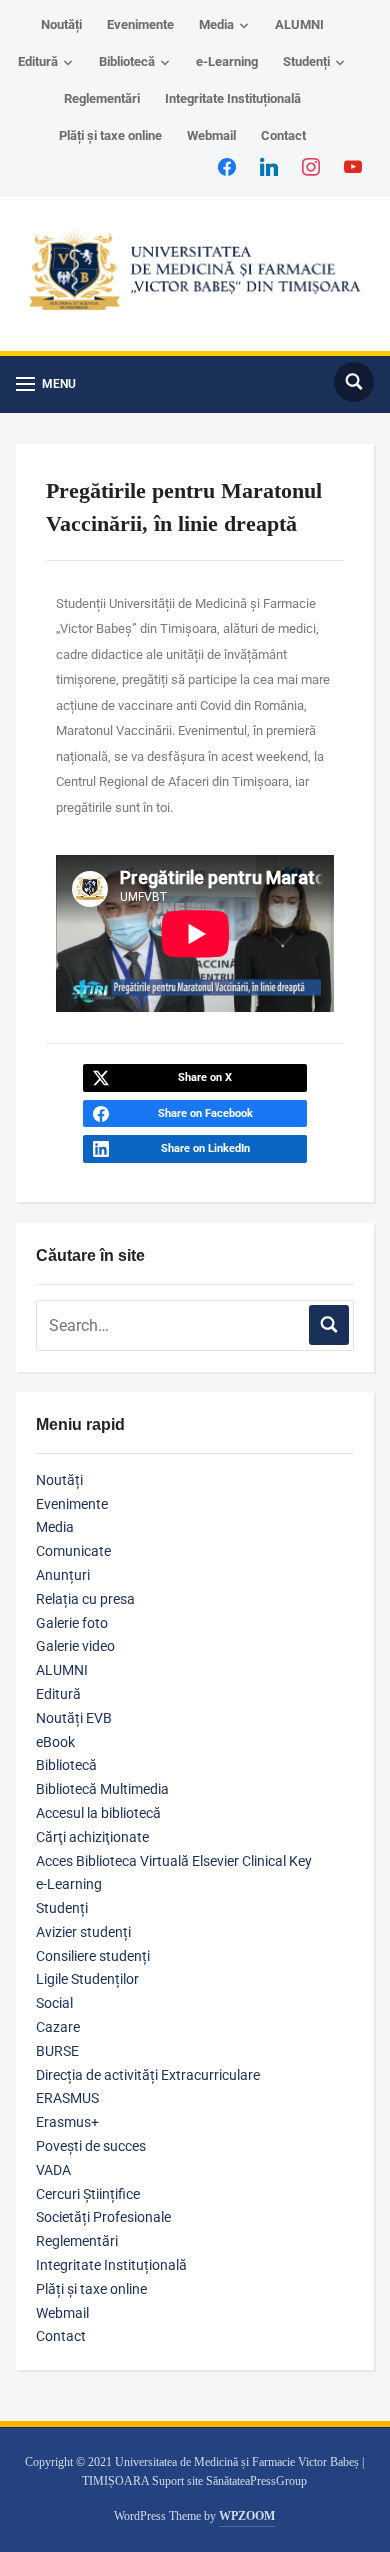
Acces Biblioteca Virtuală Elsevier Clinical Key (174, 1861)
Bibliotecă (127, 61)
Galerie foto (72, 1623)
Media (216, 24)
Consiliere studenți (93, 1956)
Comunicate (73, 1551)
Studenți (306, 61)
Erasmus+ (67, 2122)
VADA (53, 2170)
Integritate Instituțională (233, 98)
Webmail (211, 135)
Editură (38, 61)
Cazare (58, 2027)
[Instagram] (311, 166)
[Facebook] (227, 166)
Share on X (205, 1077)
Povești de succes (91, 2146)
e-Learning (227, 61)
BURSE (57, 2051)
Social (54, 2003)
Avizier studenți (83, 1932)
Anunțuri (63, 1575)
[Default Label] (353, 166)
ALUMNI (299, 24)
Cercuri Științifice (88, 2194)
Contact (283, 135)
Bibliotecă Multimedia (102, 1789)
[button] (46, 384)
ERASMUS (67, 2098)
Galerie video (75, 1646)
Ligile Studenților (87, 1979)
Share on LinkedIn (205, 1148)
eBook (55, 1742)
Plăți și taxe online (110, 135)
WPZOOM (247, 2516)
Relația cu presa (85, 1599)
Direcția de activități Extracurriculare (148, 2075)
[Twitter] (269, 166)
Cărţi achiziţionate (92, 1837)
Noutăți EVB (74, 1718)
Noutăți (61, 24)
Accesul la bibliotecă (98, 1813)
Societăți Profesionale (103, 2217)
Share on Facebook (205, 1113)
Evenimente (140, 24)
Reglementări (102, 98)
